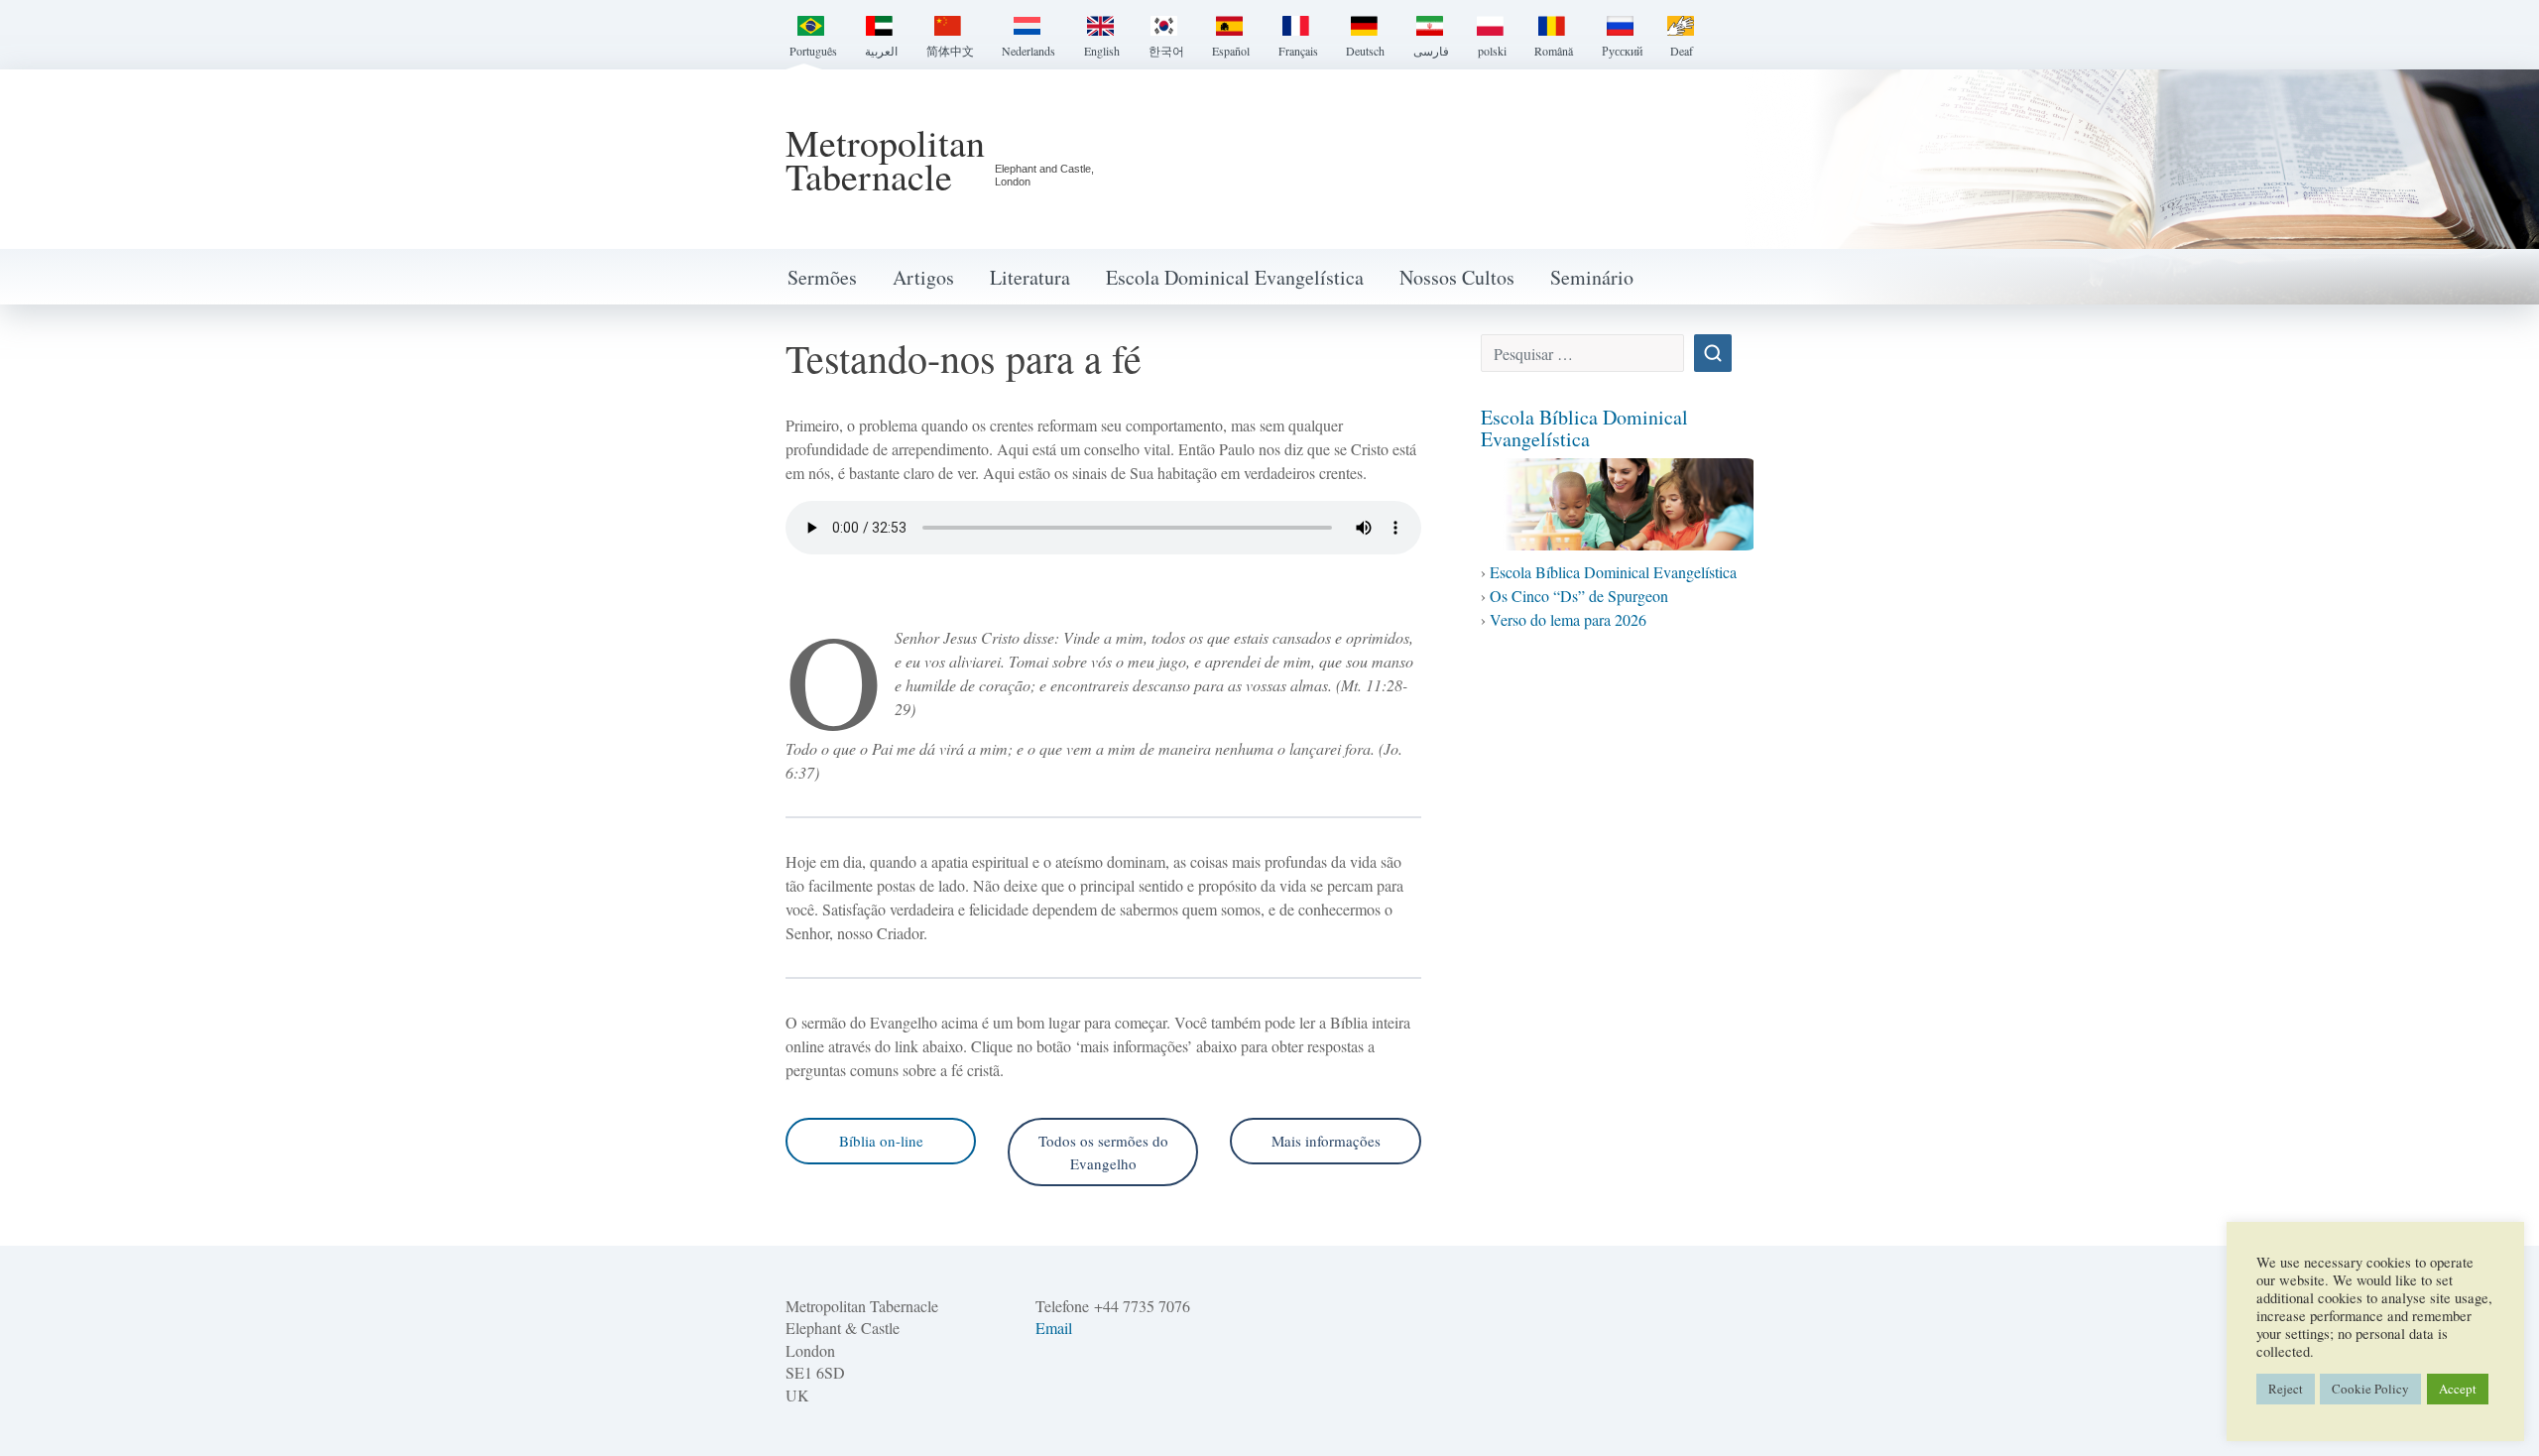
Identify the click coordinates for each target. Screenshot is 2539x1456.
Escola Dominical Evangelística (1235, 277)
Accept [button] (2458, 1389)
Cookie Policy (2370, 1389)
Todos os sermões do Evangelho (1103, 1152)
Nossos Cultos (1457, 277)
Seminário (1592, 277)
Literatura (1030, 277)
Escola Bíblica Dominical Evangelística (1584, 428)
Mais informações (1326, 1141)
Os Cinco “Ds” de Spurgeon (1579, 596)
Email (1054, 1328)
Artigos (923, 277)
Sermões (822, 277)
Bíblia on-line (881, 1141)
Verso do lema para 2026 (1568, 619)
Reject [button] (2286, 1389)
